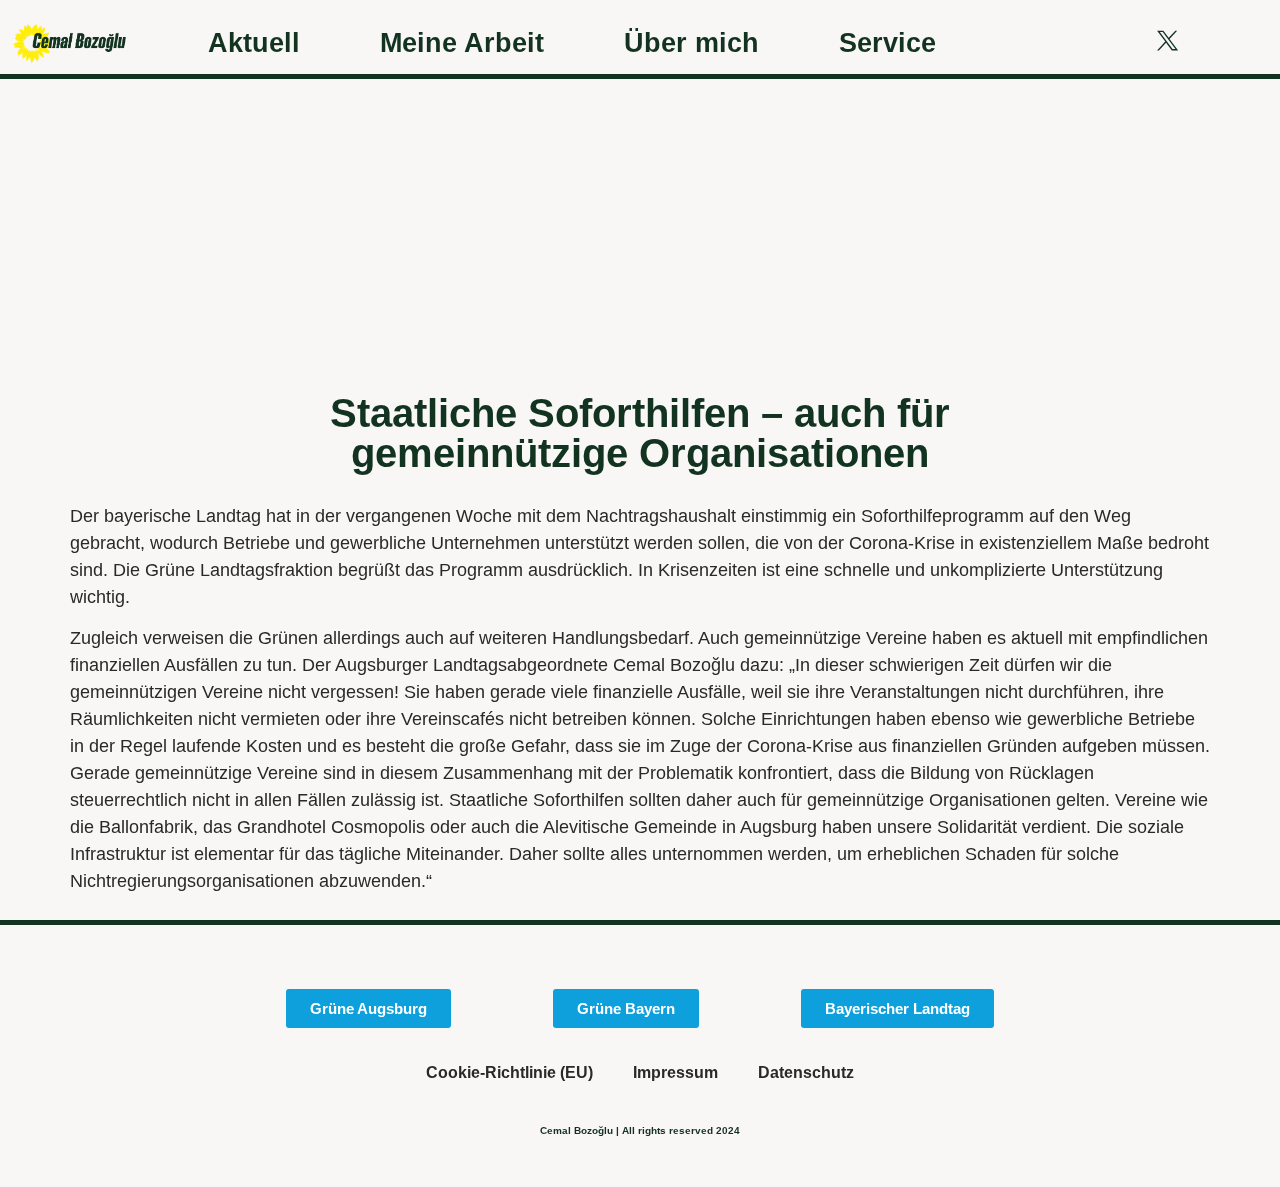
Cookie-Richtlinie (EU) (509, 1072)
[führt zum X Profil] (1167, 40)
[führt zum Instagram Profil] (1114, 40)
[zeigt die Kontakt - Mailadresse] (1221, 40)
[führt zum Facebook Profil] (1062, 40)
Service (887, 42)
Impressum (675, 1072)
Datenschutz (806, 1072)
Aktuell (254, 42)
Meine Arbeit (462, 42)
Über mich (691, 42)
